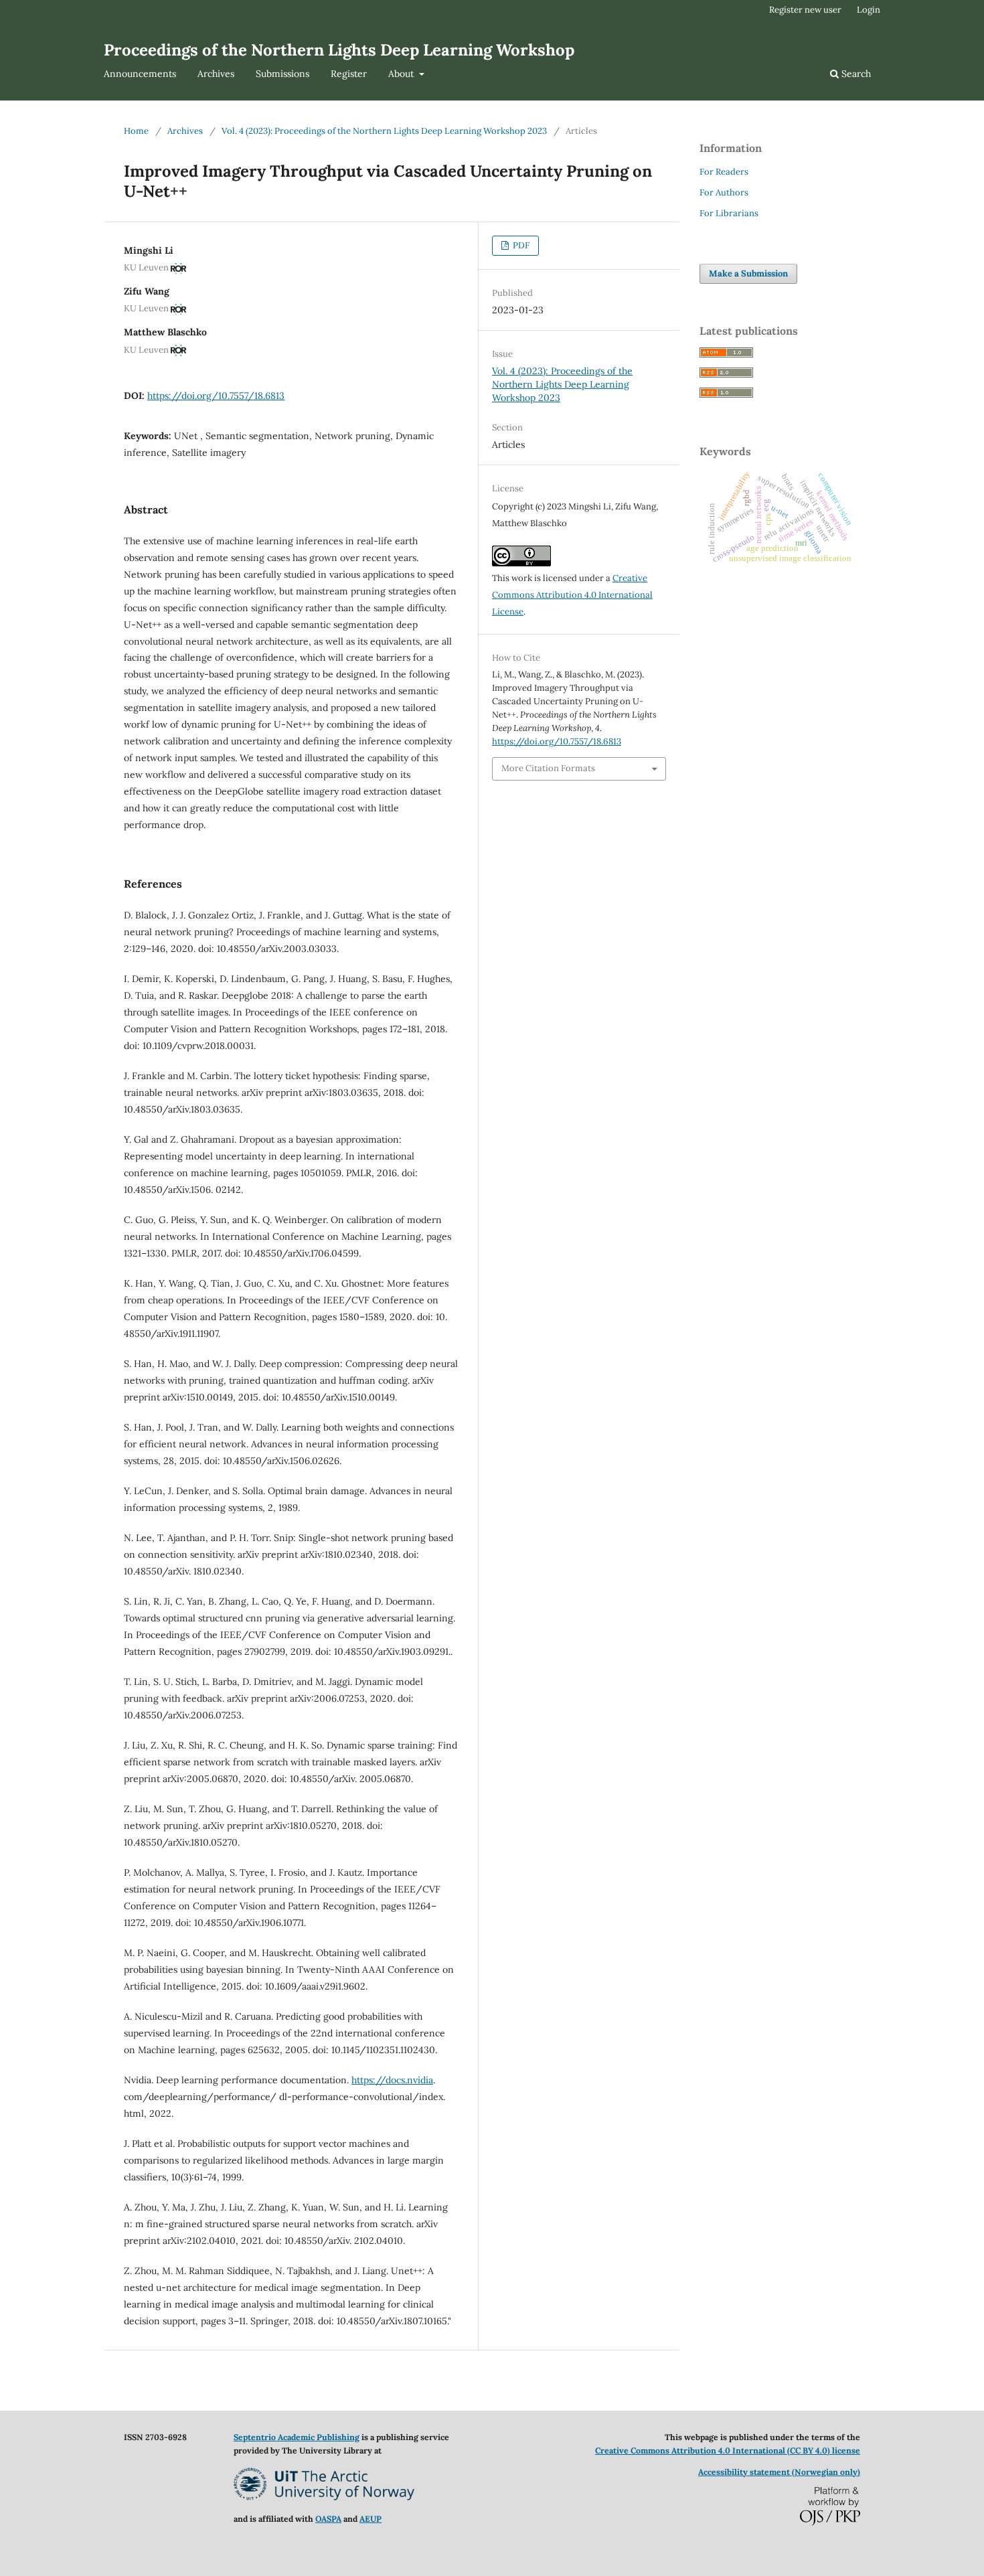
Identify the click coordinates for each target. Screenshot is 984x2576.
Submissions (282, 74)
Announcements (140, 74)
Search (855, 74)
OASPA (328, 2519)
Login (869, 10)
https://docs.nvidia (392, 2080)
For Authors (724, 192)
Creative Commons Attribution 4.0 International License (572, 595)
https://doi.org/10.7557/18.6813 (216, 396)
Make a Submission (748, 273)
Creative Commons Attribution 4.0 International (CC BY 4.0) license (728, 2450)
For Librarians (729, 213)
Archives (216, 74)
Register (349, 74)
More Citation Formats (548, 768)
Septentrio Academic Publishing (297, 2437)
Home (136, 131)
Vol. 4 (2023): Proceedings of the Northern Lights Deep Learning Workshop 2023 (384, 131)
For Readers (724, 172)
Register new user (805, 10)
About (402, 74)
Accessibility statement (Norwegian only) (779, 2472)
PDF (520, 245)
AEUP (371, 2519)
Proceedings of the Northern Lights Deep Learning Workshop (339, 50)
